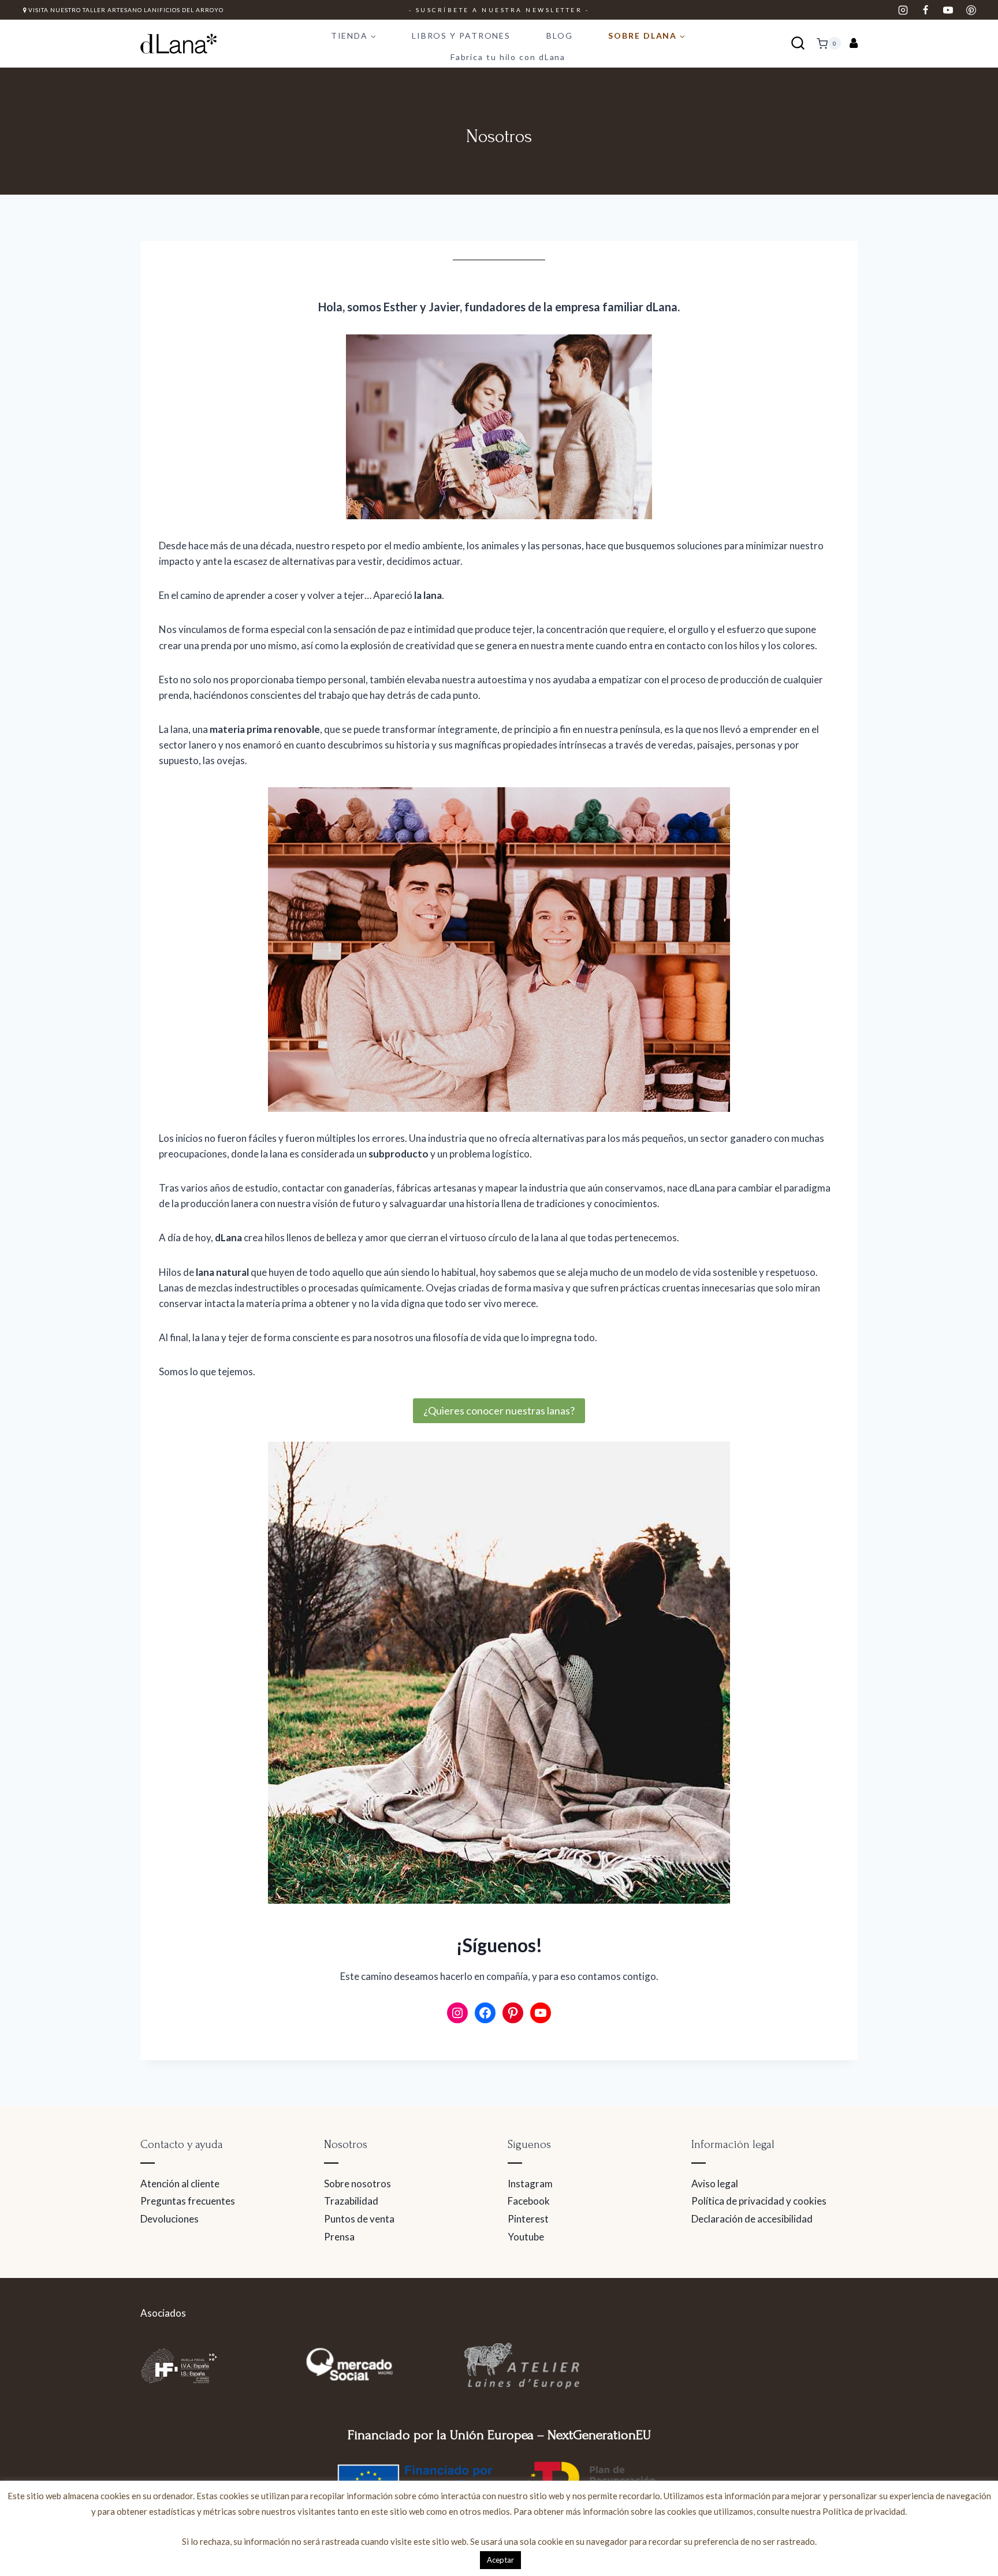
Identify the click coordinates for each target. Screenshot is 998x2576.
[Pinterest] (971, 10)
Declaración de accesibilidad (752, 2219)
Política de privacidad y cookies (759, 2201)
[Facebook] (926, 10)
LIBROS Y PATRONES (461, 36)
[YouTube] (948, 10)
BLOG (560, 36)
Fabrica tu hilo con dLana (508, 57)
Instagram (530, 2184)
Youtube (526, 2237)
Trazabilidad (351, 2201)
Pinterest (528, 2219)
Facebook (529, 2201)
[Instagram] (903, 10)
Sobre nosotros (358, 2184)
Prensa (339, 2237)
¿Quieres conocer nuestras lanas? (499, 1410)
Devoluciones (170, 2219)
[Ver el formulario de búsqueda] (798, 44)
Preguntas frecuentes (188, 2201)
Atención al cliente (180, 2184)
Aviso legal (715, 2184)
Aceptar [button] (500, 2560)
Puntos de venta (359, 2219)
